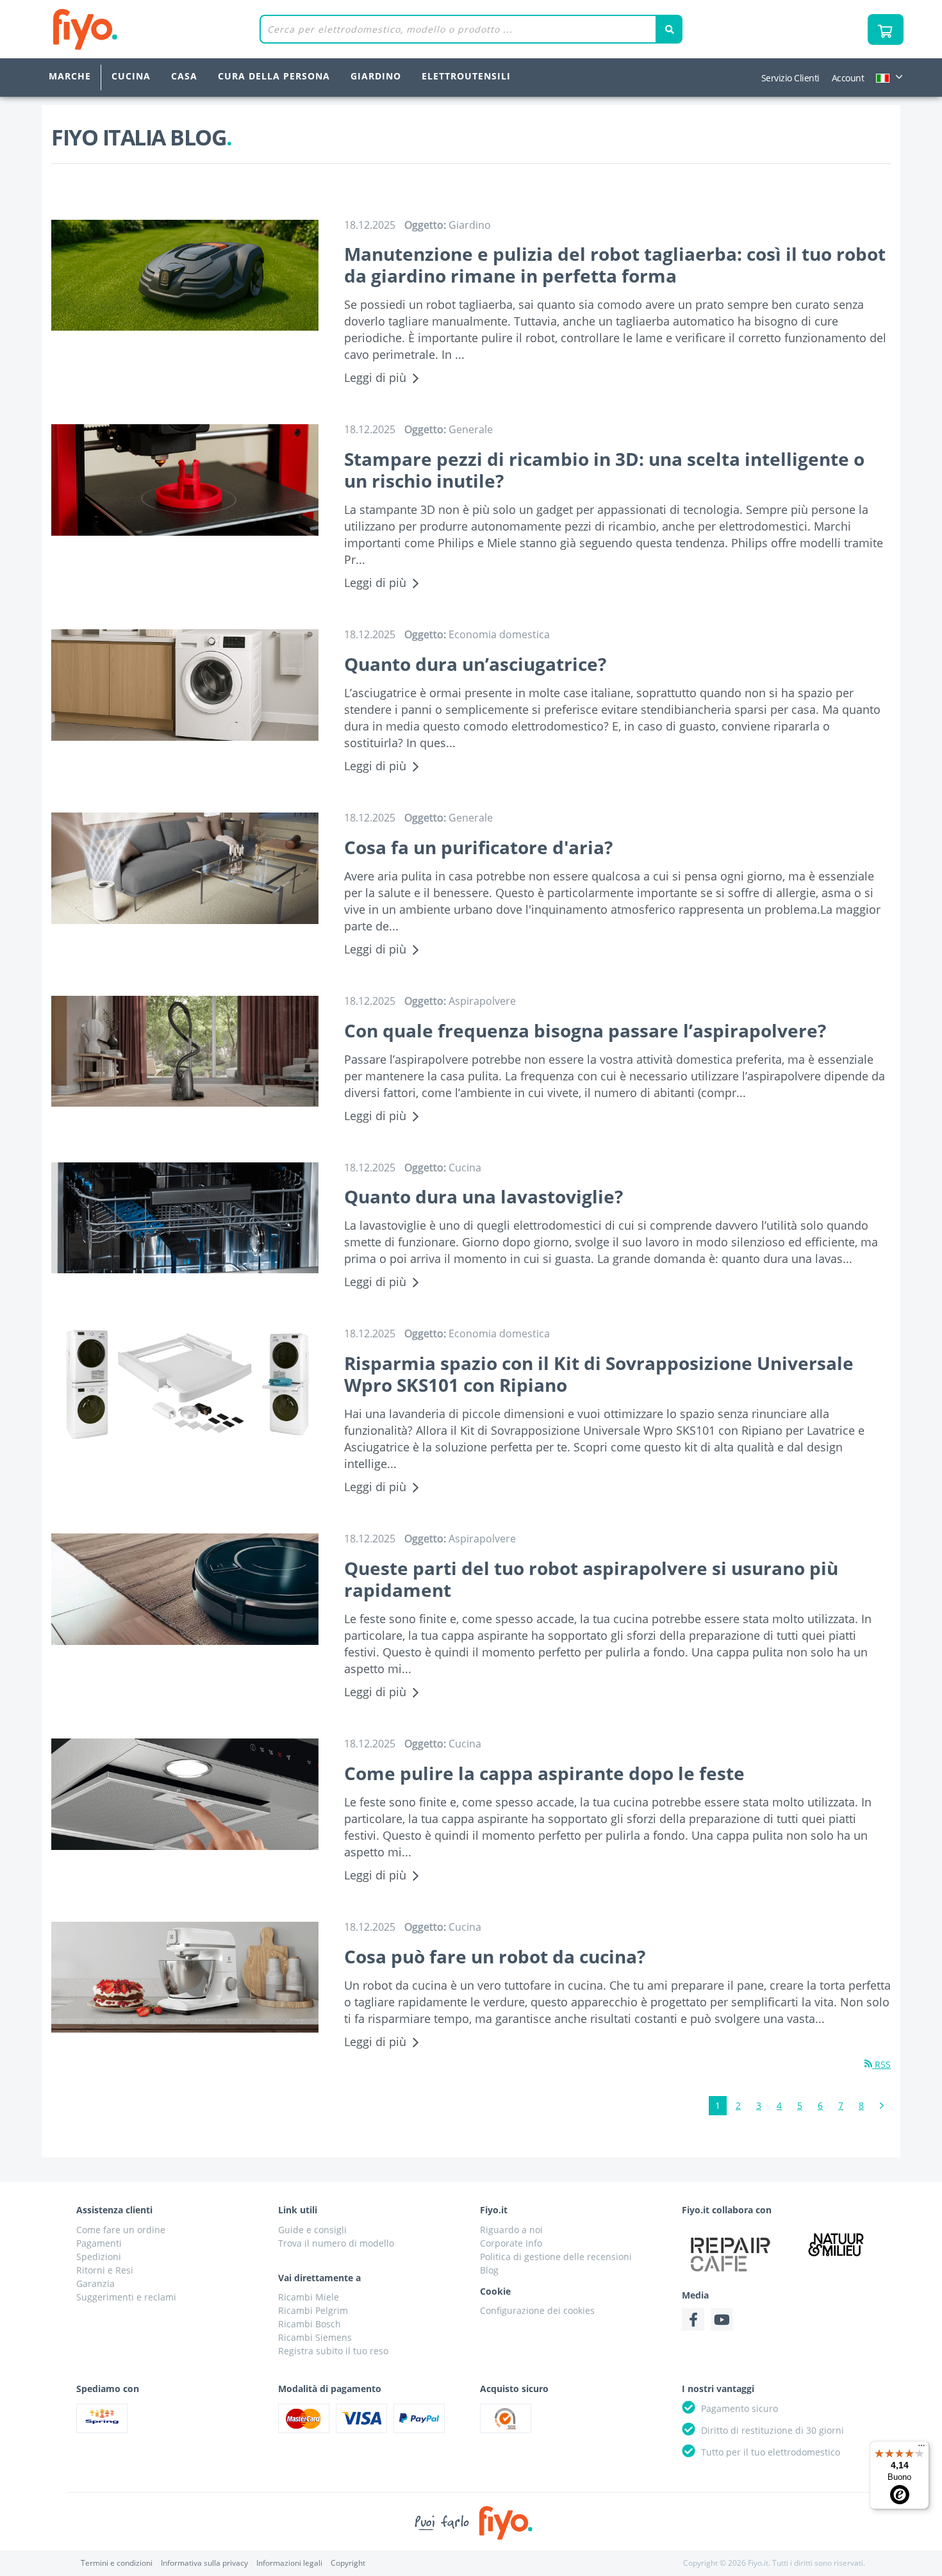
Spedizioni (99, 2257)
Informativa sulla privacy (204, 2563)
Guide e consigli (312, 2230)
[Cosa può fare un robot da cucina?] (185, 1977)
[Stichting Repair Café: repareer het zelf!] (731, 2254)
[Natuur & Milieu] (836, 2244)
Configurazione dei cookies (537, 2310)
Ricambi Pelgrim (313, 2310)
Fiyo (138, 29)
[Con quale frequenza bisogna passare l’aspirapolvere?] (185, 1052)
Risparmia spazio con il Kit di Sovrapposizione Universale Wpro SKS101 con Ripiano (599, 1374)
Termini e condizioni (117, 2563)
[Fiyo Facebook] (693, 2319)
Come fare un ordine (121, 2230)
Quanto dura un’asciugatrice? (475, 664)
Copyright (348, 2563)
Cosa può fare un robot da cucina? (495, 1956)
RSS (881, 2064)
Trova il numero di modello (336, 2243)
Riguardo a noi (511, 2230)
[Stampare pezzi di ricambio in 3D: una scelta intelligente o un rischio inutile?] (185, 480)
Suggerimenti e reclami (126, 2297)
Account (848, 78)
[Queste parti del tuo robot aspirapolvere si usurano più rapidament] (185, 1589)
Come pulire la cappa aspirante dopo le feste (544, 1773)
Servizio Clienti (790, 78)
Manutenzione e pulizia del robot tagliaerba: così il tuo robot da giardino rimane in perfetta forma (615, 265)
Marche (70, 76)
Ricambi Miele (309, 2297)
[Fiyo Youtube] (722, 2319)
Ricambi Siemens (315, 2337)
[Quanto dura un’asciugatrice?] (185, 685)
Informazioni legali (289, 2563)
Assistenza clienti (114, 2210)
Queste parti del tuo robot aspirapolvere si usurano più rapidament (591, 1579)
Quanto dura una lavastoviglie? (483, 1196)
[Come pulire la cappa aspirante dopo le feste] (185, 1794)
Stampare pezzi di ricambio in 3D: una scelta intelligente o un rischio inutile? (604, 470)
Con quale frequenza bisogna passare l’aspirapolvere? (585, 1030)
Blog (489, 2270)
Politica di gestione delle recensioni (556, 2257)
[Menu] (921, 2448)
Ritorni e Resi (105, 2270)
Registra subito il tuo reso (333, 2351)
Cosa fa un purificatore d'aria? (478, 847)
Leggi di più (375, 377)
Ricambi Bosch (310, 2324)
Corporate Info (511, 2243)
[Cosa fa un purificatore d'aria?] (185, 868)
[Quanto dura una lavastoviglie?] (185, 1218)
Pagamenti (99, 2243)
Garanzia (95, 2283)
